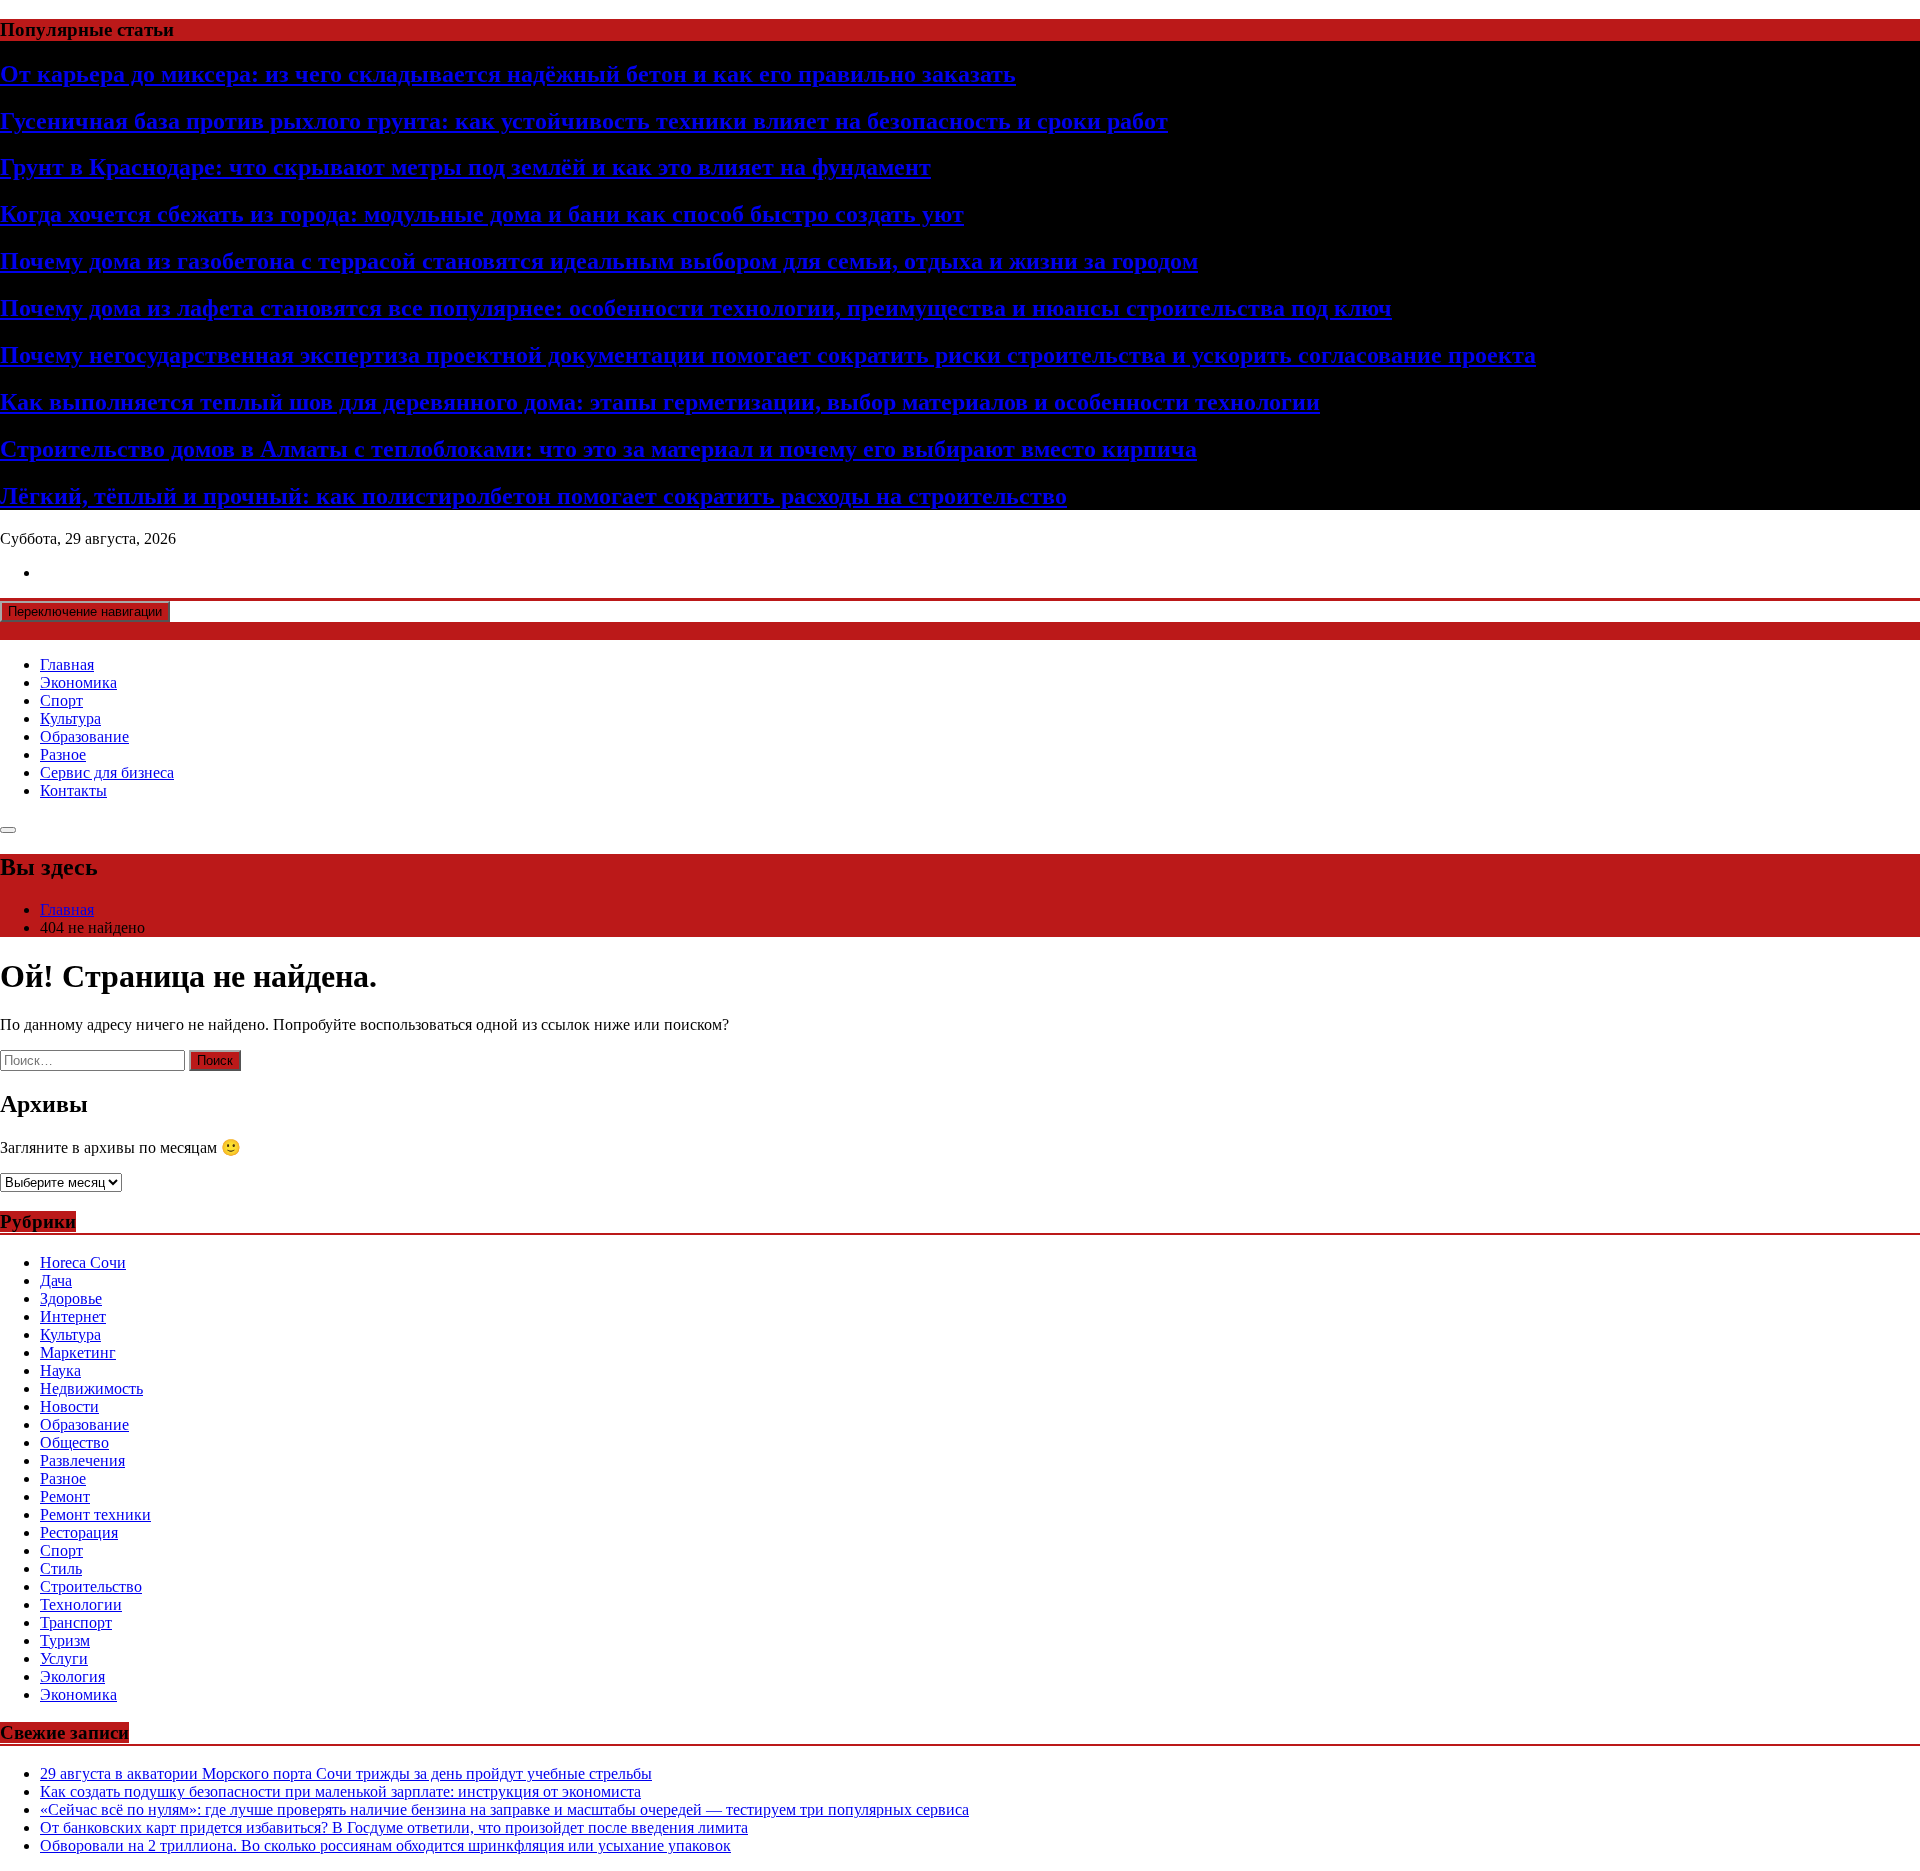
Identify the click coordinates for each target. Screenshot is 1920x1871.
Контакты (73, 790)
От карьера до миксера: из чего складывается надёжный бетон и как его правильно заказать (508, 74)
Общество (74, 1442)
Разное (63, 754)
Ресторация (79, 1532)
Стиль (61, 1568)
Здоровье (71, 1298)
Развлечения (82, 1460)
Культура (70, 718)
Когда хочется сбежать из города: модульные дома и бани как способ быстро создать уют (482, 214)
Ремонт (65, 1496)
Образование (84, 736)
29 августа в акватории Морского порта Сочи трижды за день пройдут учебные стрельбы (346, 1773)
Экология (72, 1676)
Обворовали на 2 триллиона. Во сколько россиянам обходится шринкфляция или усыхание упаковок (385, 1845)
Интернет (73, 1316)
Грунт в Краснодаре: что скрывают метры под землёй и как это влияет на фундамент (465, 167)
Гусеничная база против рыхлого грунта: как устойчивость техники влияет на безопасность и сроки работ (584, 121)
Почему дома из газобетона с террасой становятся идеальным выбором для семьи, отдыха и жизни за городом (599, 261)
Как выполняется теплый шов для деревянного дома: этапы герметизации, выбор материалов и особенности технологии (660, 402)
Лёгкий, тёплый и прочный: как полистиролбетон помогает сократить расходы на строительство (533, 496)
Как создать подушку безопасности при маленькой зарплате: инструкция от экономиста (340, 1791)
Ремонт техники (95, 1514)
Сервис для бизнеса (107, 772)
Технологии (81, 1604)
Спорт (61, 700)
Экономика (78, 682)
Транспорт (76, 1622)
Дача (56, 1280)
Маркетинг (78, 1352)
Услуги (64, 1658)
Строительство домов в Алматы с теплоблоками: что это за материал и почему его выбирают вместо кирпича (598, 449)
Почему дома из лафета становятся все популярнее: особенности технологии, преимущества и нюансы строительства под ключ (696, 308)
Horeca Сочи (83, 1262)
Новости (69, 1406)
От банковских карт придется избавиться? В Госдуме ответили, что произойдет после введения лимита (394, 1827)
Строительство (91, 1586)
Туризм (65, 1640)
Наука (60, 1370)
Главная (67, 664)
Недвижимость (91, 1388)
